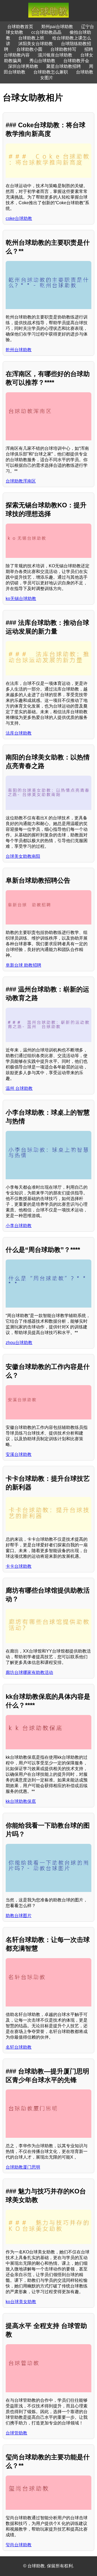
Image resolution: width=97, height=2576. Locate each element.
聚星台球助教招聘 (64, 66)
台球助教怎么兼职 (51, 72)
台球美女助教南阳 (23, 856)
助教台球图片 (19, 1916)
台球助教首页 (20, 27)
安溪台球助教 (19, 1454)
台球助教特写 (63, 49)
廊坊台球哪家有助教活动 (29, 1672)
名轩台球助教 (19, 2047)
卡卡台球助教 (19, 1566)
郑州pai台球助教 (57, 27)
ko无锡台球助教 (21, 599)
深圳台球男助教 (23, 66)
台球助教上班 (31, 38)
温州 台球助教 (19, 1088)
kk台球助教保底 (21, 1801)
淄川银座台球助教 (55, 55)
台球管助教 (16, 2433)
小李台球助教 (19, 1226)
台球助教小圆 (29, 49)
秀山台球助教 (42, 61)
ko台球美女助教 (21, 2302)
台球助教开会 (76, 61)
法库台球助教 (19, 733)
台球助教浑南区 (21, 481)
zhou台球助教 (19, 1343)
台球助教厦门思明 (23, 2167)
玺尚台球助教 (19, 2545)
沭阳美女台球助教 (36, 44)
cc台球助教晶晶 (46, 32)
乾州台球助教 (19, 350)
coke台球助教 (19, 218)
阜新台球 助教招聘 (23, 965)
